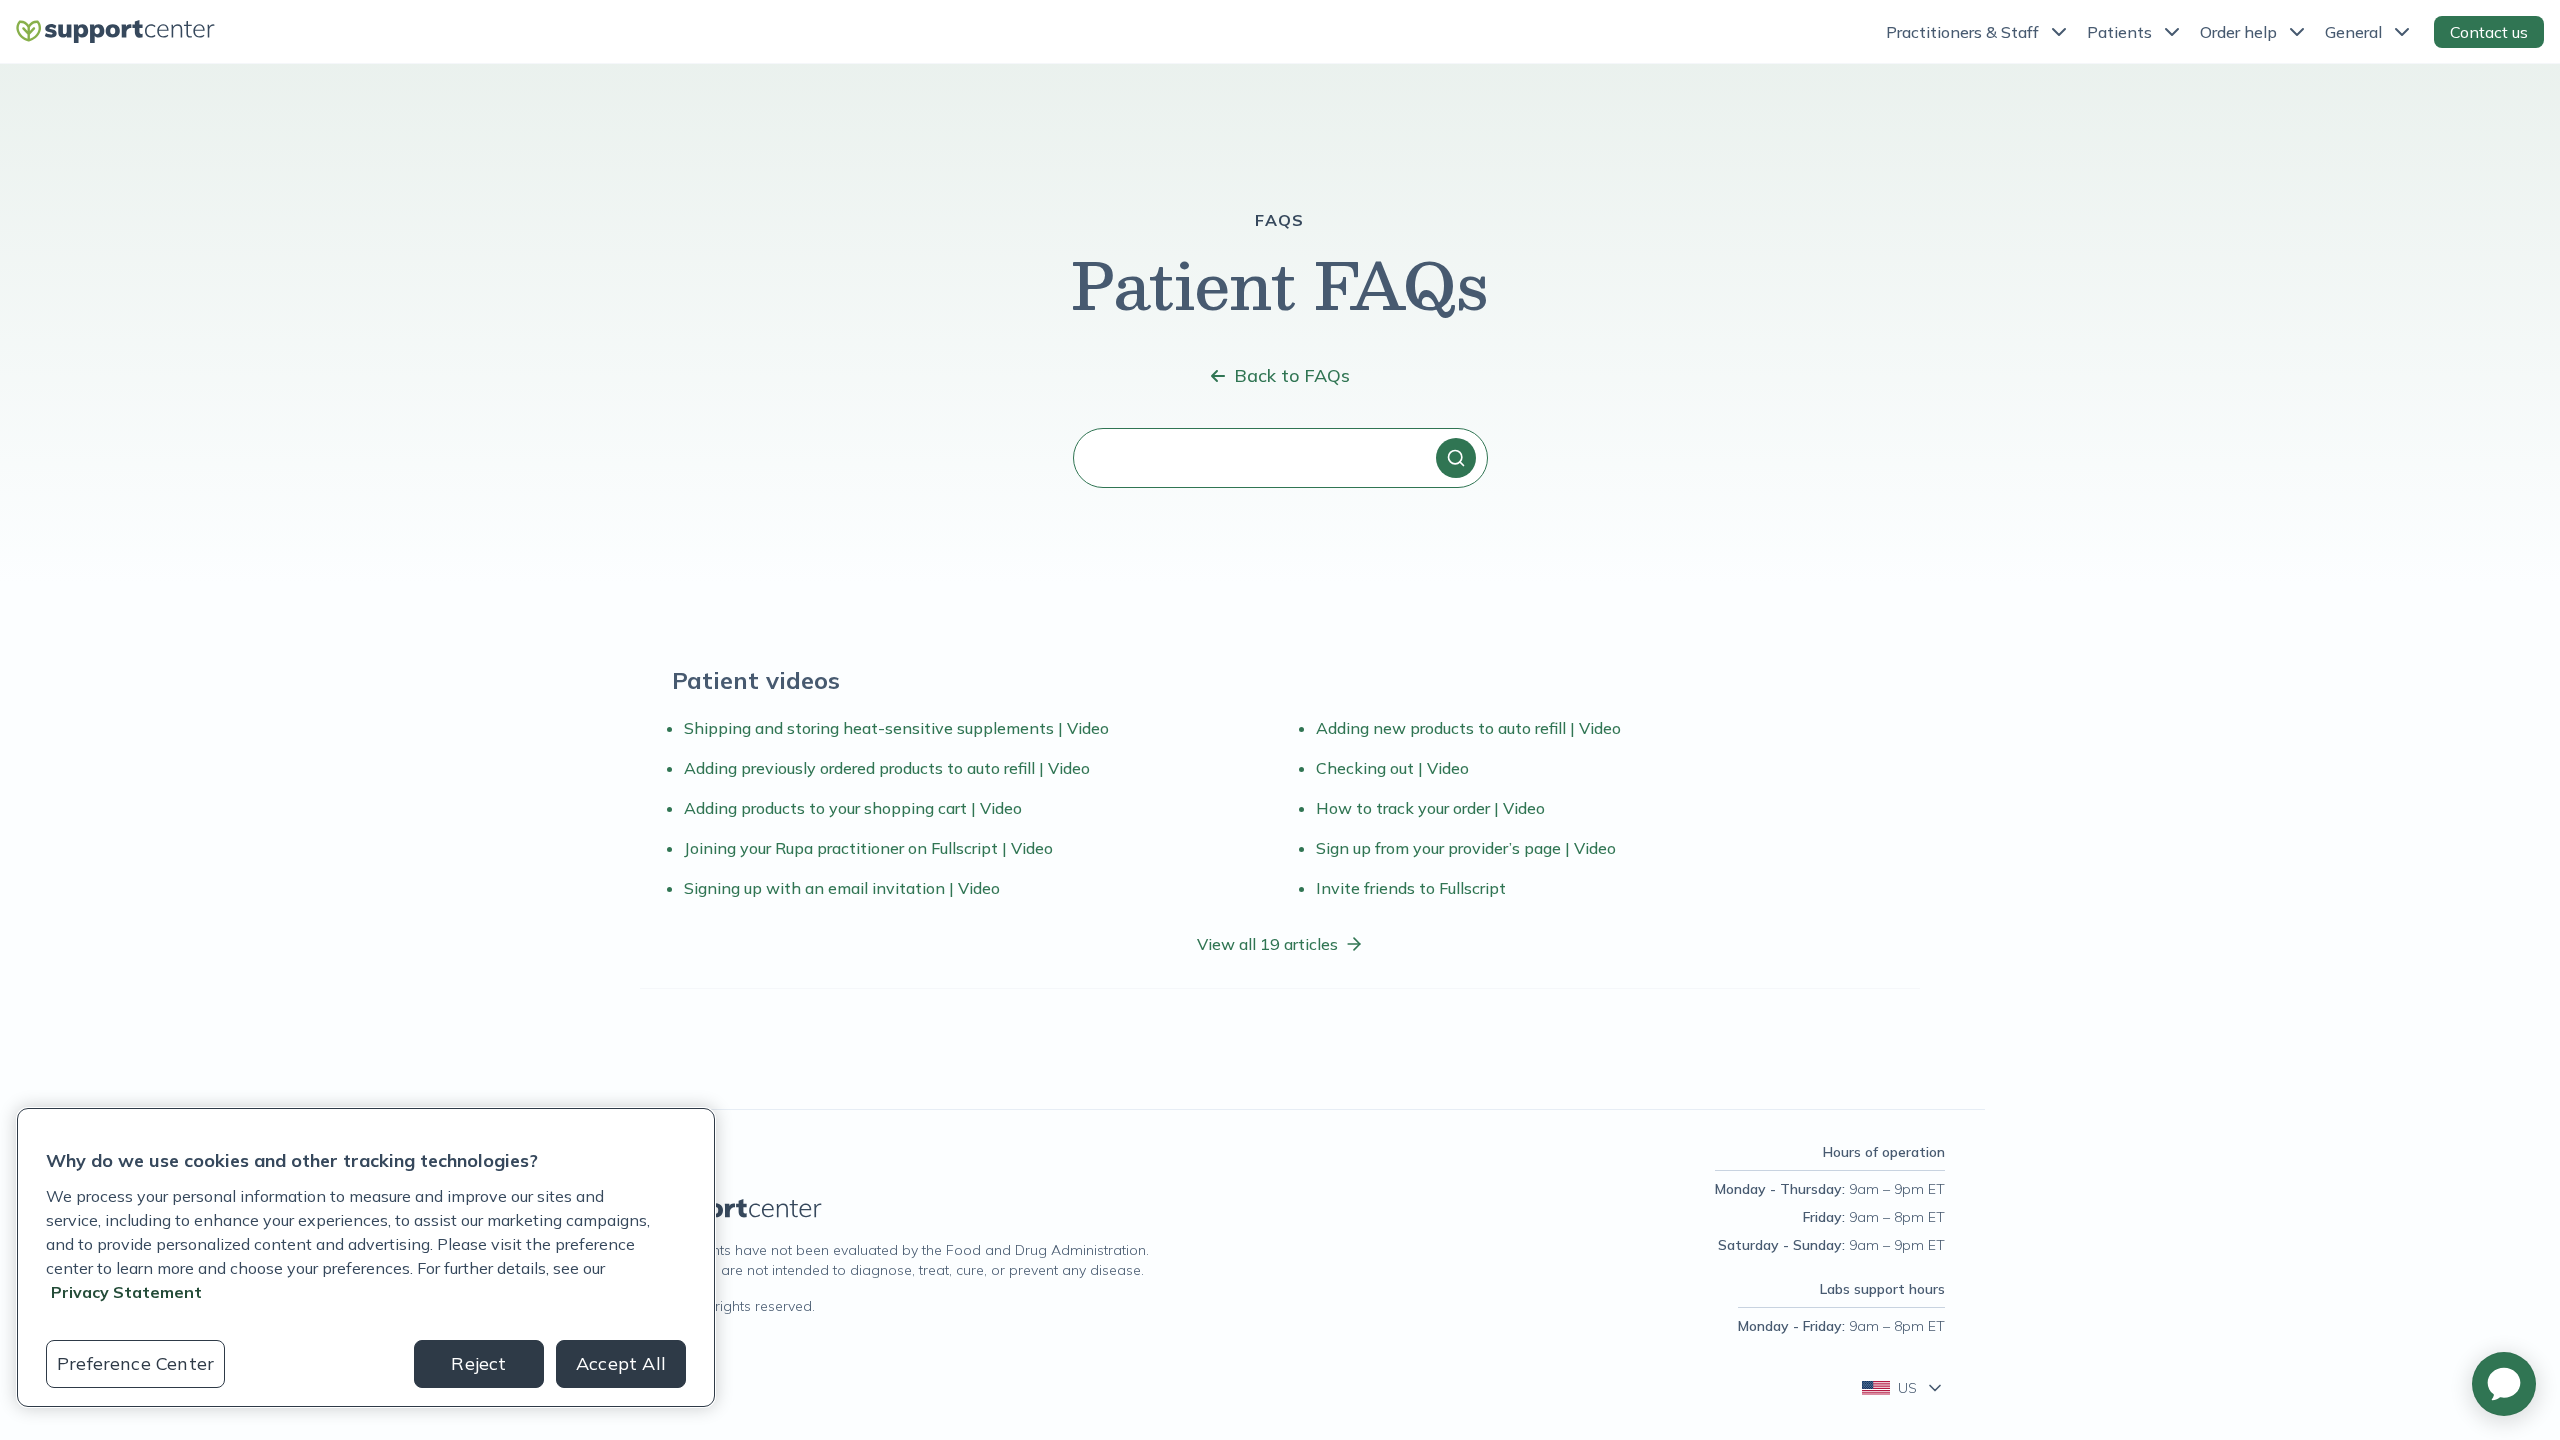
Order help (2238, 32)
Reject (478, 1363)
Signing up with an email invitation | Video (842, 888)
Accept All (621, 1363)
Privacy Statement (126, 1292)
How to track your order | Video (1430, 808)
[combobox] (1280, 458)
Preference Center (135, 1363)
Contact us (2489, 32)
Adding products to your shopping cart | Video (853, 808)
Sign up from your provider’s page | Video (1466, 848)
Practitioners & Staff (1962, 32)
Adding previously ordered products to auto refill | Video (887, 768)
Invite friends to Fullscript (1411, 888)
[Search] (1456, 458)
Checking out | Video (1392, 768)
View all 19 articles (1267, 944)
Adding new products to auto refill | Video (1468, 728)
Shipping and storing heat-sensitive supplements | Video (896, 728)
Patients (2119, 32)
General (2353, 32)
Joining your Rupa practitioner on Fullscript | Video (868, 848)
